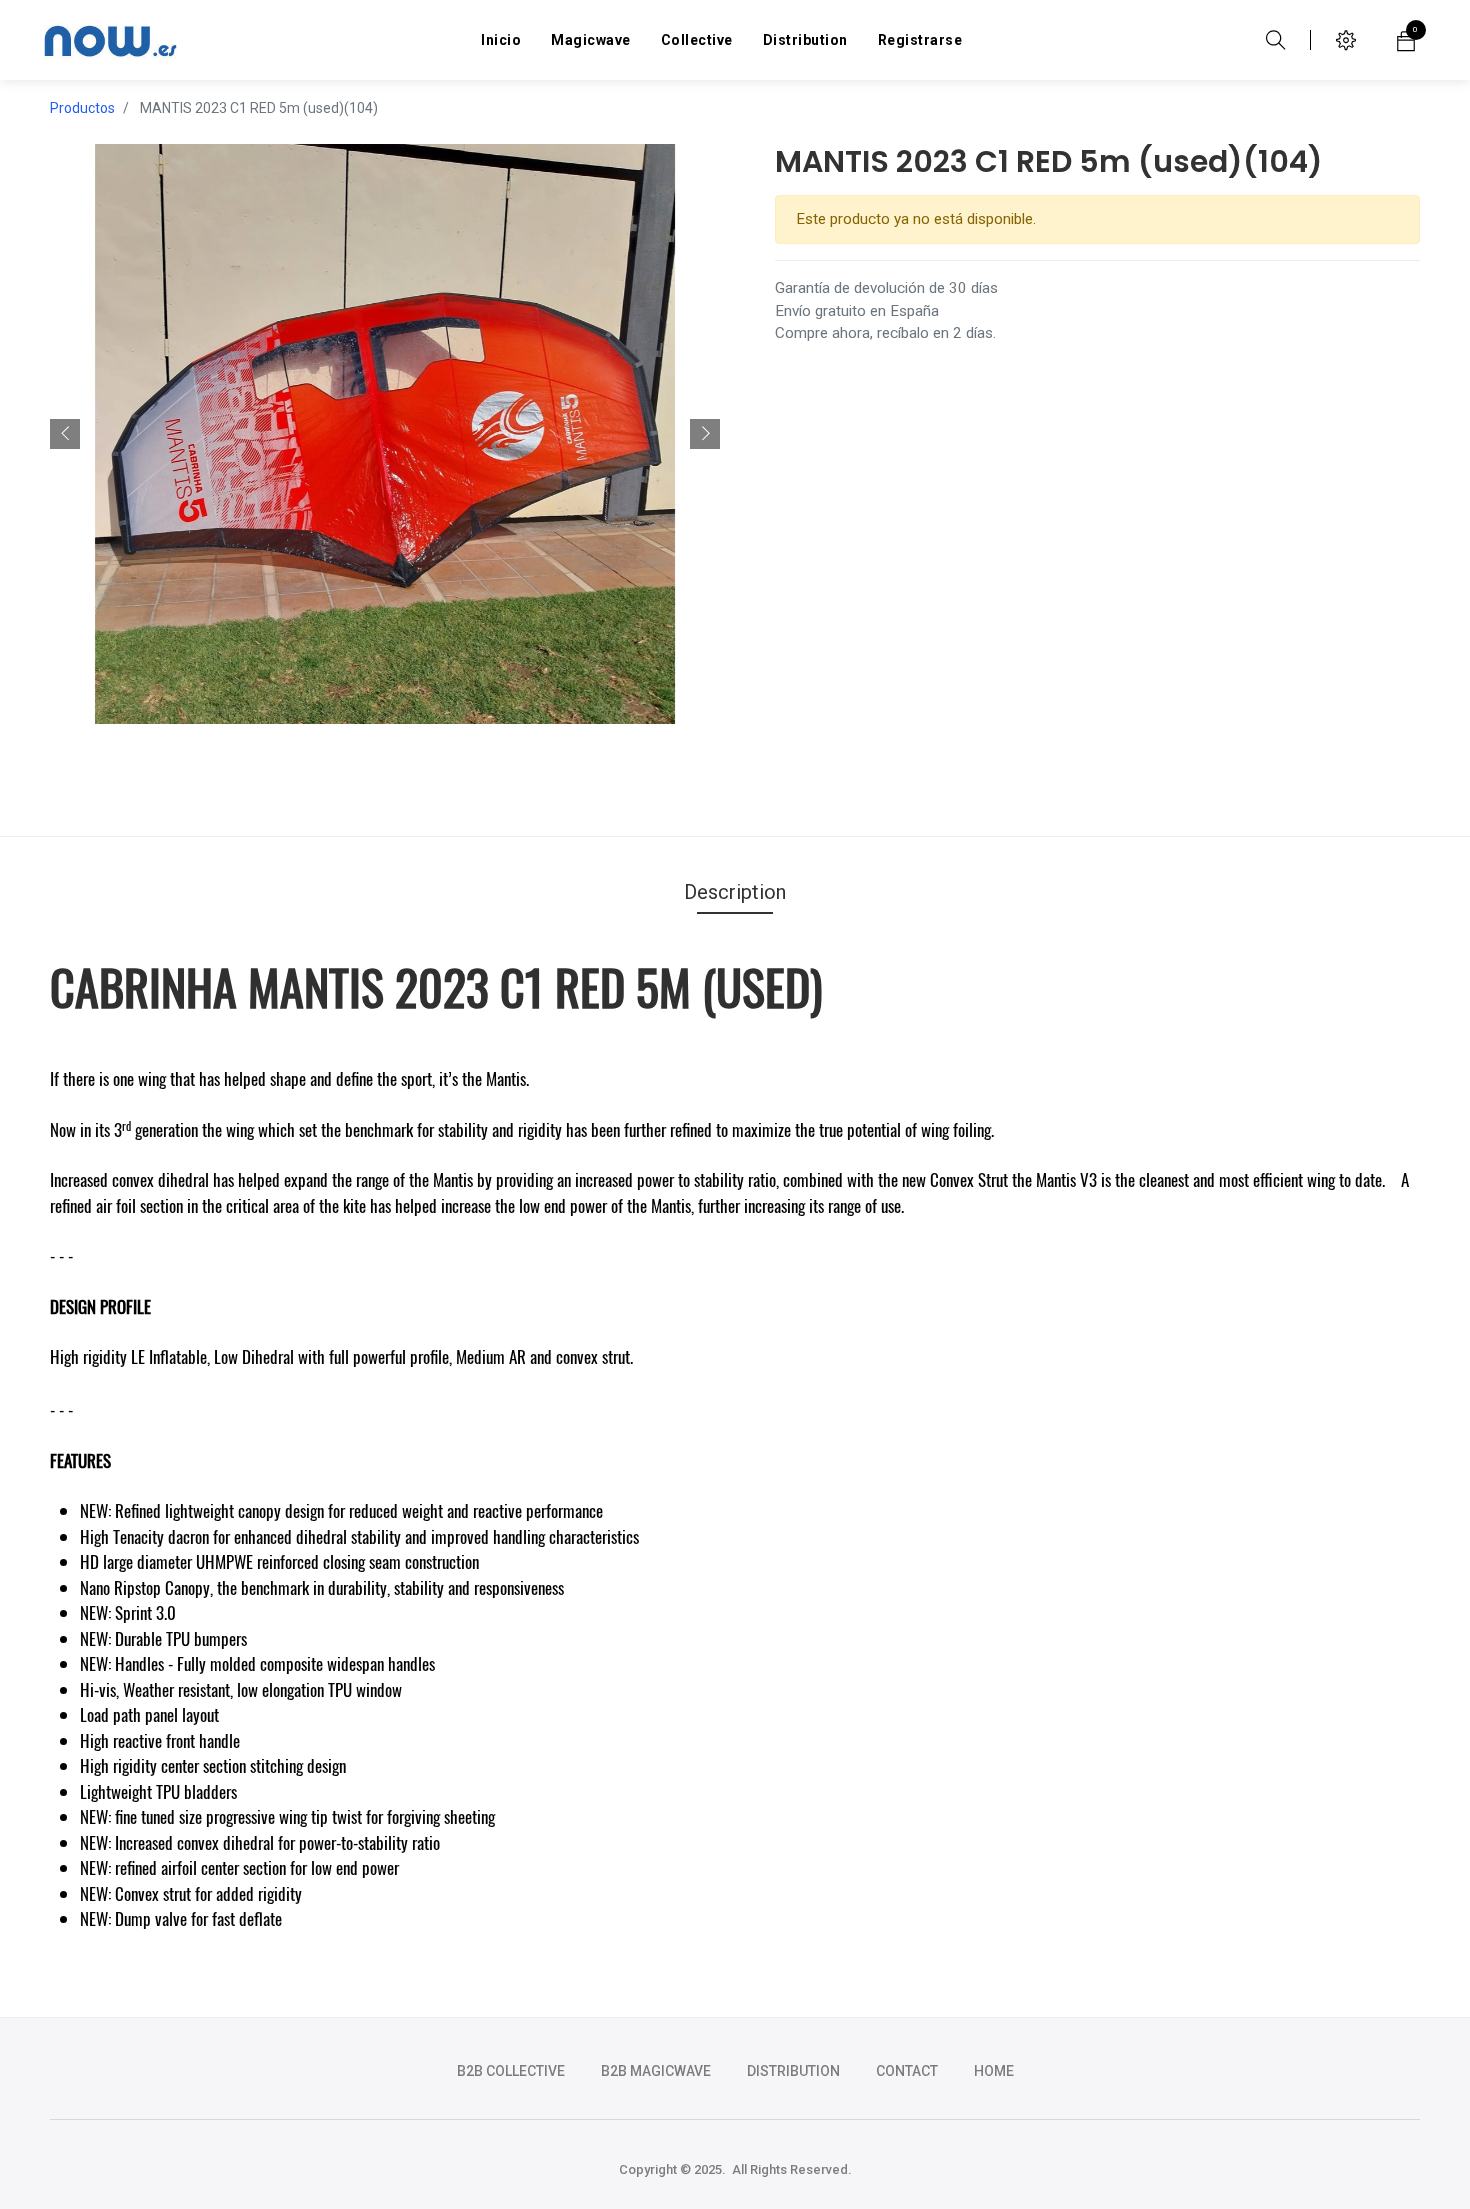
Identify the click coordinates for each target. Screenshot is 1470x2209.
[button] (65, 434)
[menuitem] (501, 40)
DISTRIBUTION (793, 2071)
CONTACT (907, 2071)
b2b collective (511, 2071)
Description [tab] (735, 892)
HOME (994, 2071)
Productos (82, 108)
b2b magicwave (656, 2071)
